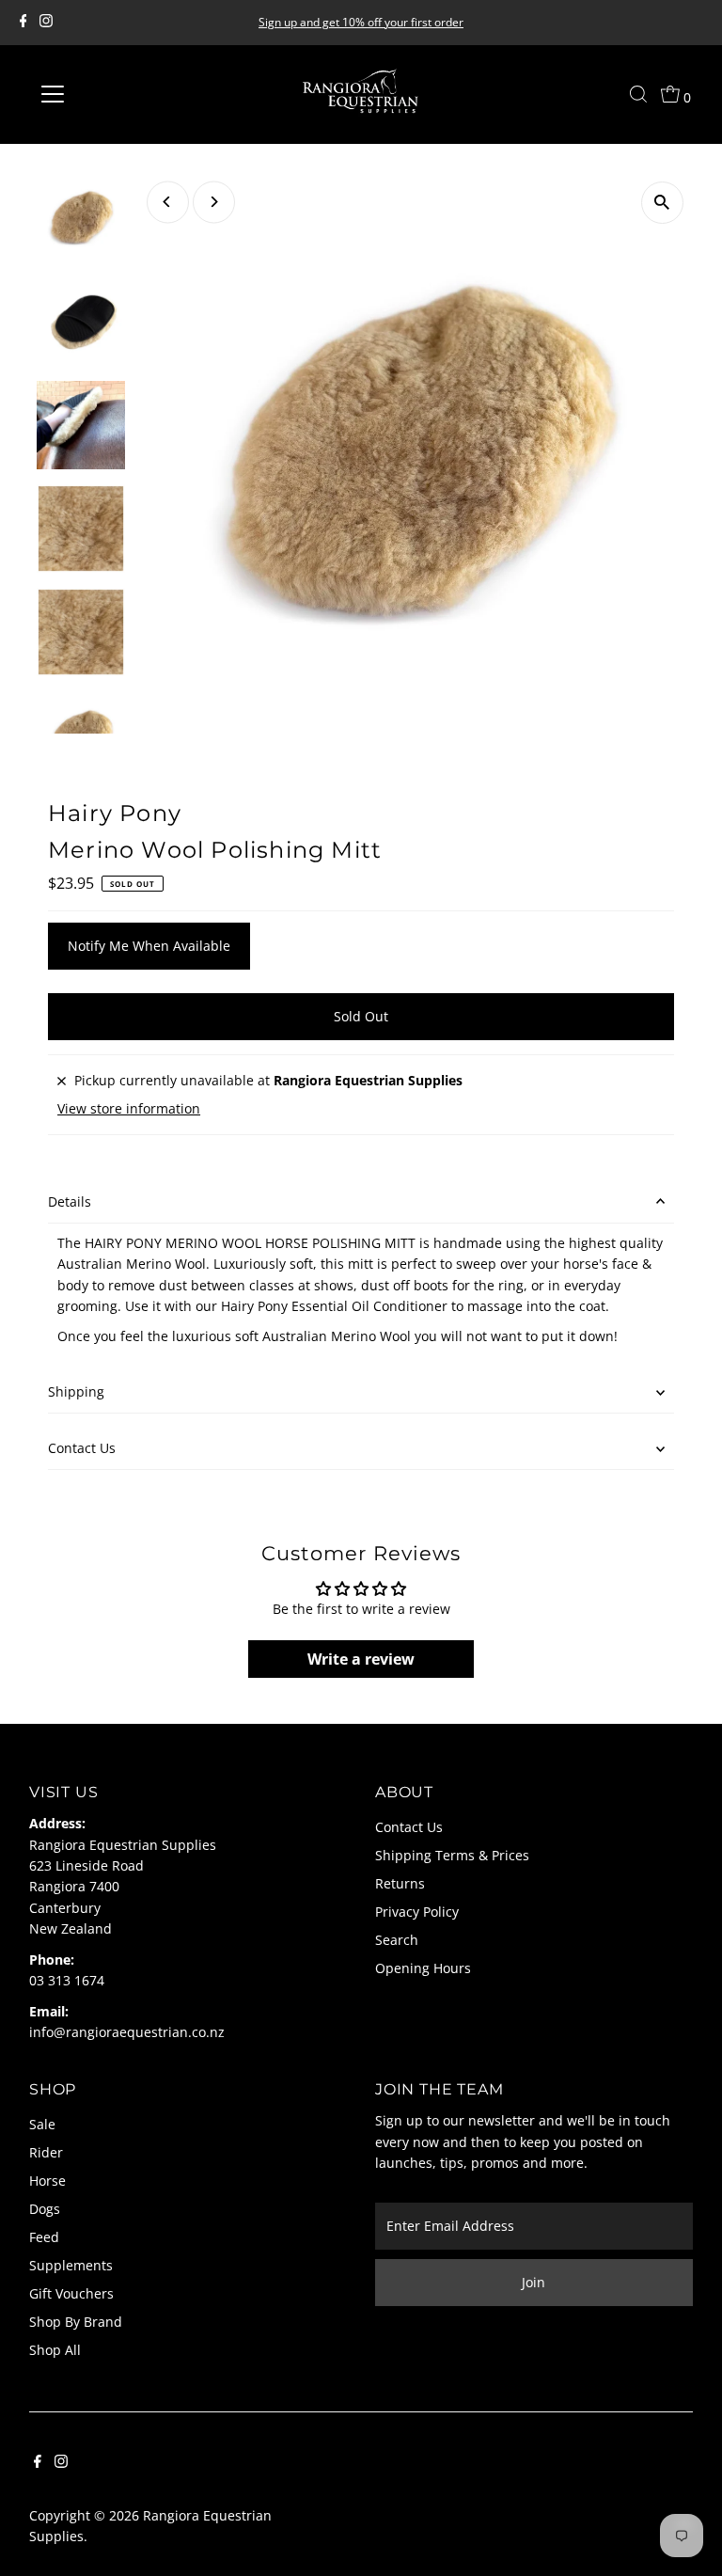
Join (534, 2282)
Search (397, 1940)
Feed (44, 2237)
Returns (400, 1883)
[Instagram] (46, 23)
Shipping (76, 1391)
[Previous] (168, 202)
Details (70, 1201)
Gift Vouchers (71, 2293)
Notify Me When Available (149, 946)
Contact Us (82, 1448)
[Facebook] (24, 23)
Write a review (361, 1659)
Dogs (45, 2209)
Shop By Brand (76, 2322)
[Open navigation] (108, 94)
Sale (42, 2124)
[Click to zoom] (662, 203)
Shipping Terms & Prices (452, 1855)
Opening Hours (423, 1968)
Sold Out (361, 1016)
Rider (46, 2152)
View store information (129, 1109)
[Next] (214, 202)
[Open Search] (638, 94)
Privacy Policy (417, 1912)
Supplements (71, 2265)
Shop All (55, 2350)
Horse (47, 2181)
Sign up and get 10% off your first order (361, 22)
